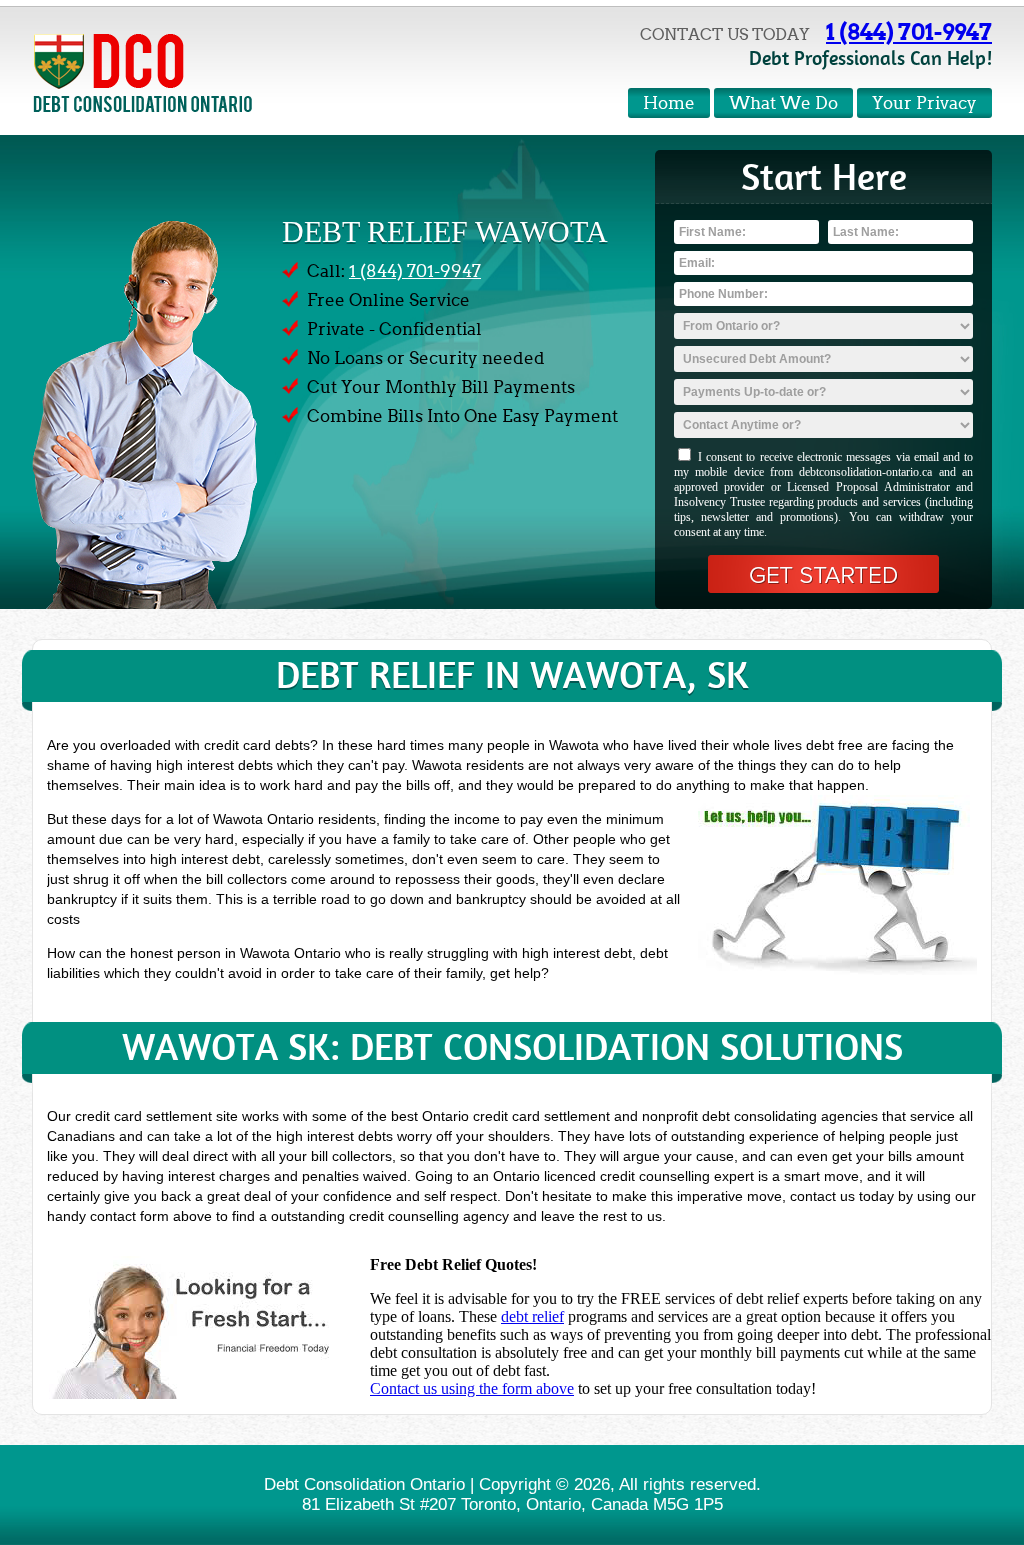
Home (669, 103)
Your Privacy (924, 103)
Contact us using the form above (472, 1388)
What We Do (783, 103)
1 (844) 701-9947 (909, 32)
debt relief (532, 1316)
